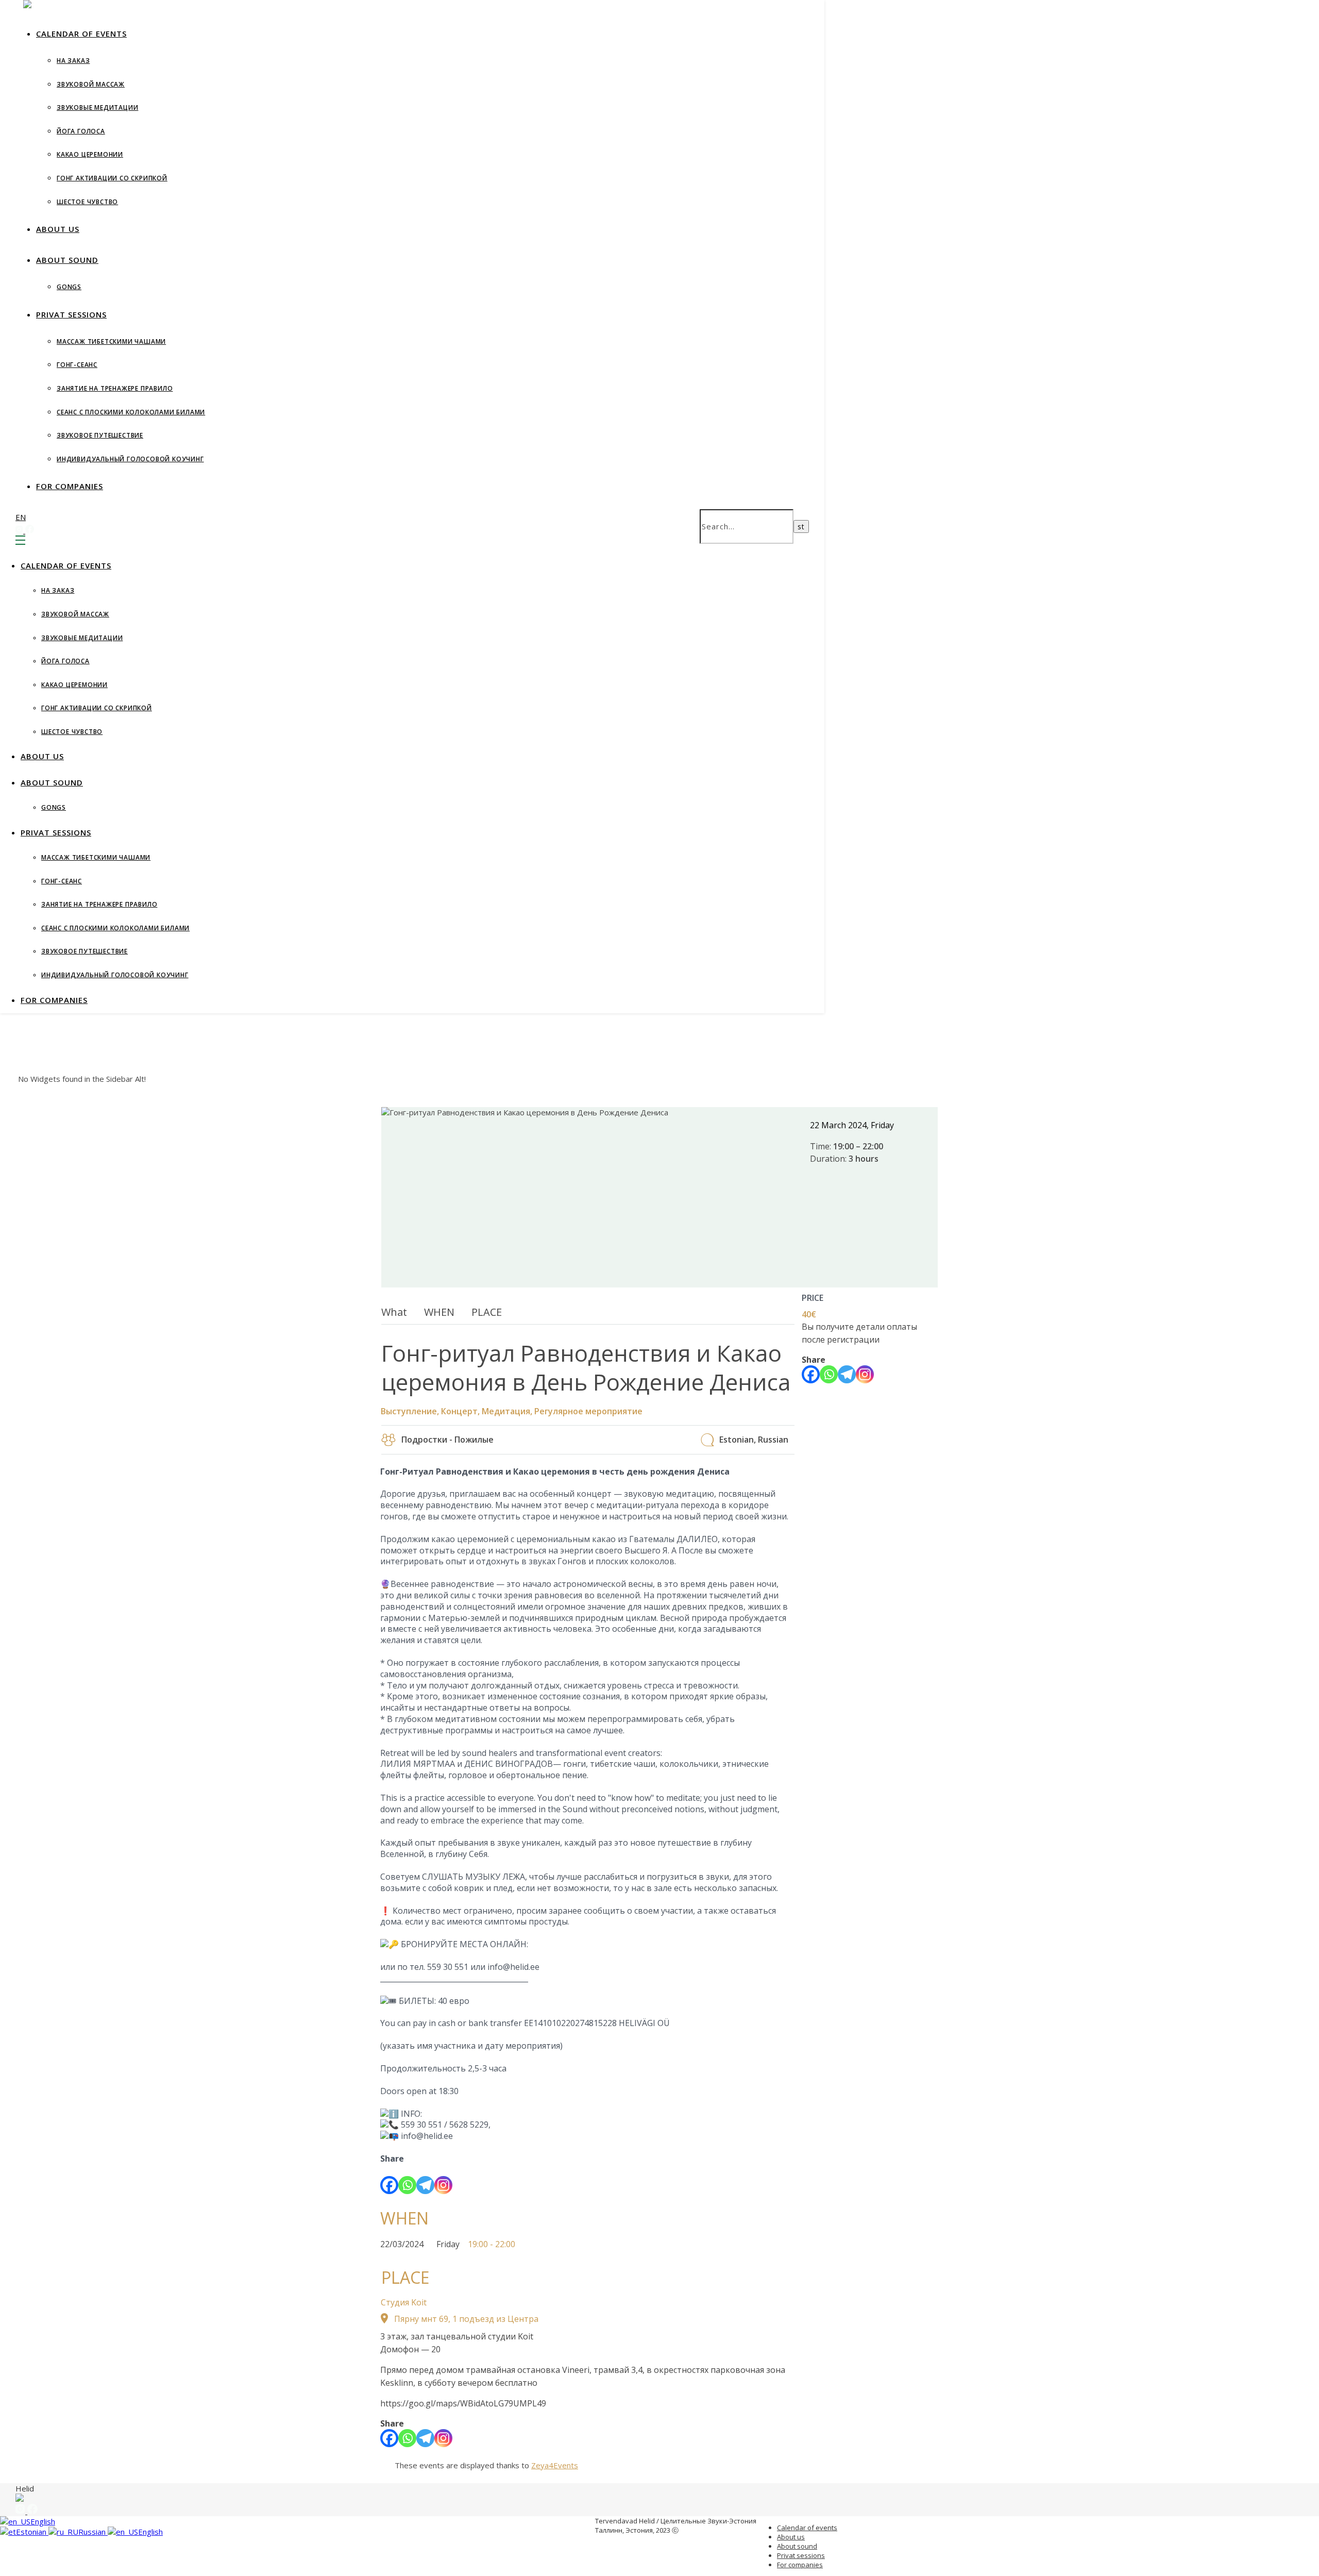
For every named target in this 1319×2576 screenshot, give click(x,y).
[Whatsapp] (407, 2185)
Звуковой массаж (91, 84)
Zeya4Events (555, 2465)
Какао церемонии (90, 154)
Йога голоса (81, 131)
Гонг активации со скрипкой (112, 178)
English (43, 2521)
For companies (70, 486)
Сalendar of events (81, 34)
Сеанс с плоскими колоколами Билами (131, 412)
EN (21, 517)
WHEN (439, 1312)
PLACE (487, 1312)
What (394, 1312)
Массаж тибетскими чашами (111, 341)
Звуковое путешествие (100, 435)
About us (58, 229)
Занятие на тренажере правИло (115, 388)
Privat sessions (71, 314)
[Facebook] (389, 2185)
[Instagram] (443, 2185)
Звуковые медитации (97, 107)
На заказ (73, 61)
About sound (67, 260)
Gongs (69, 287)
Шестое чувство (87, 202)
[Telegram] (425, 2185)
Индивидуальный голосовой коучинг (130, 459)
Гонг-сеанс (77, 365)
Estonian (32, 2532)
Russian (93, 2532)
